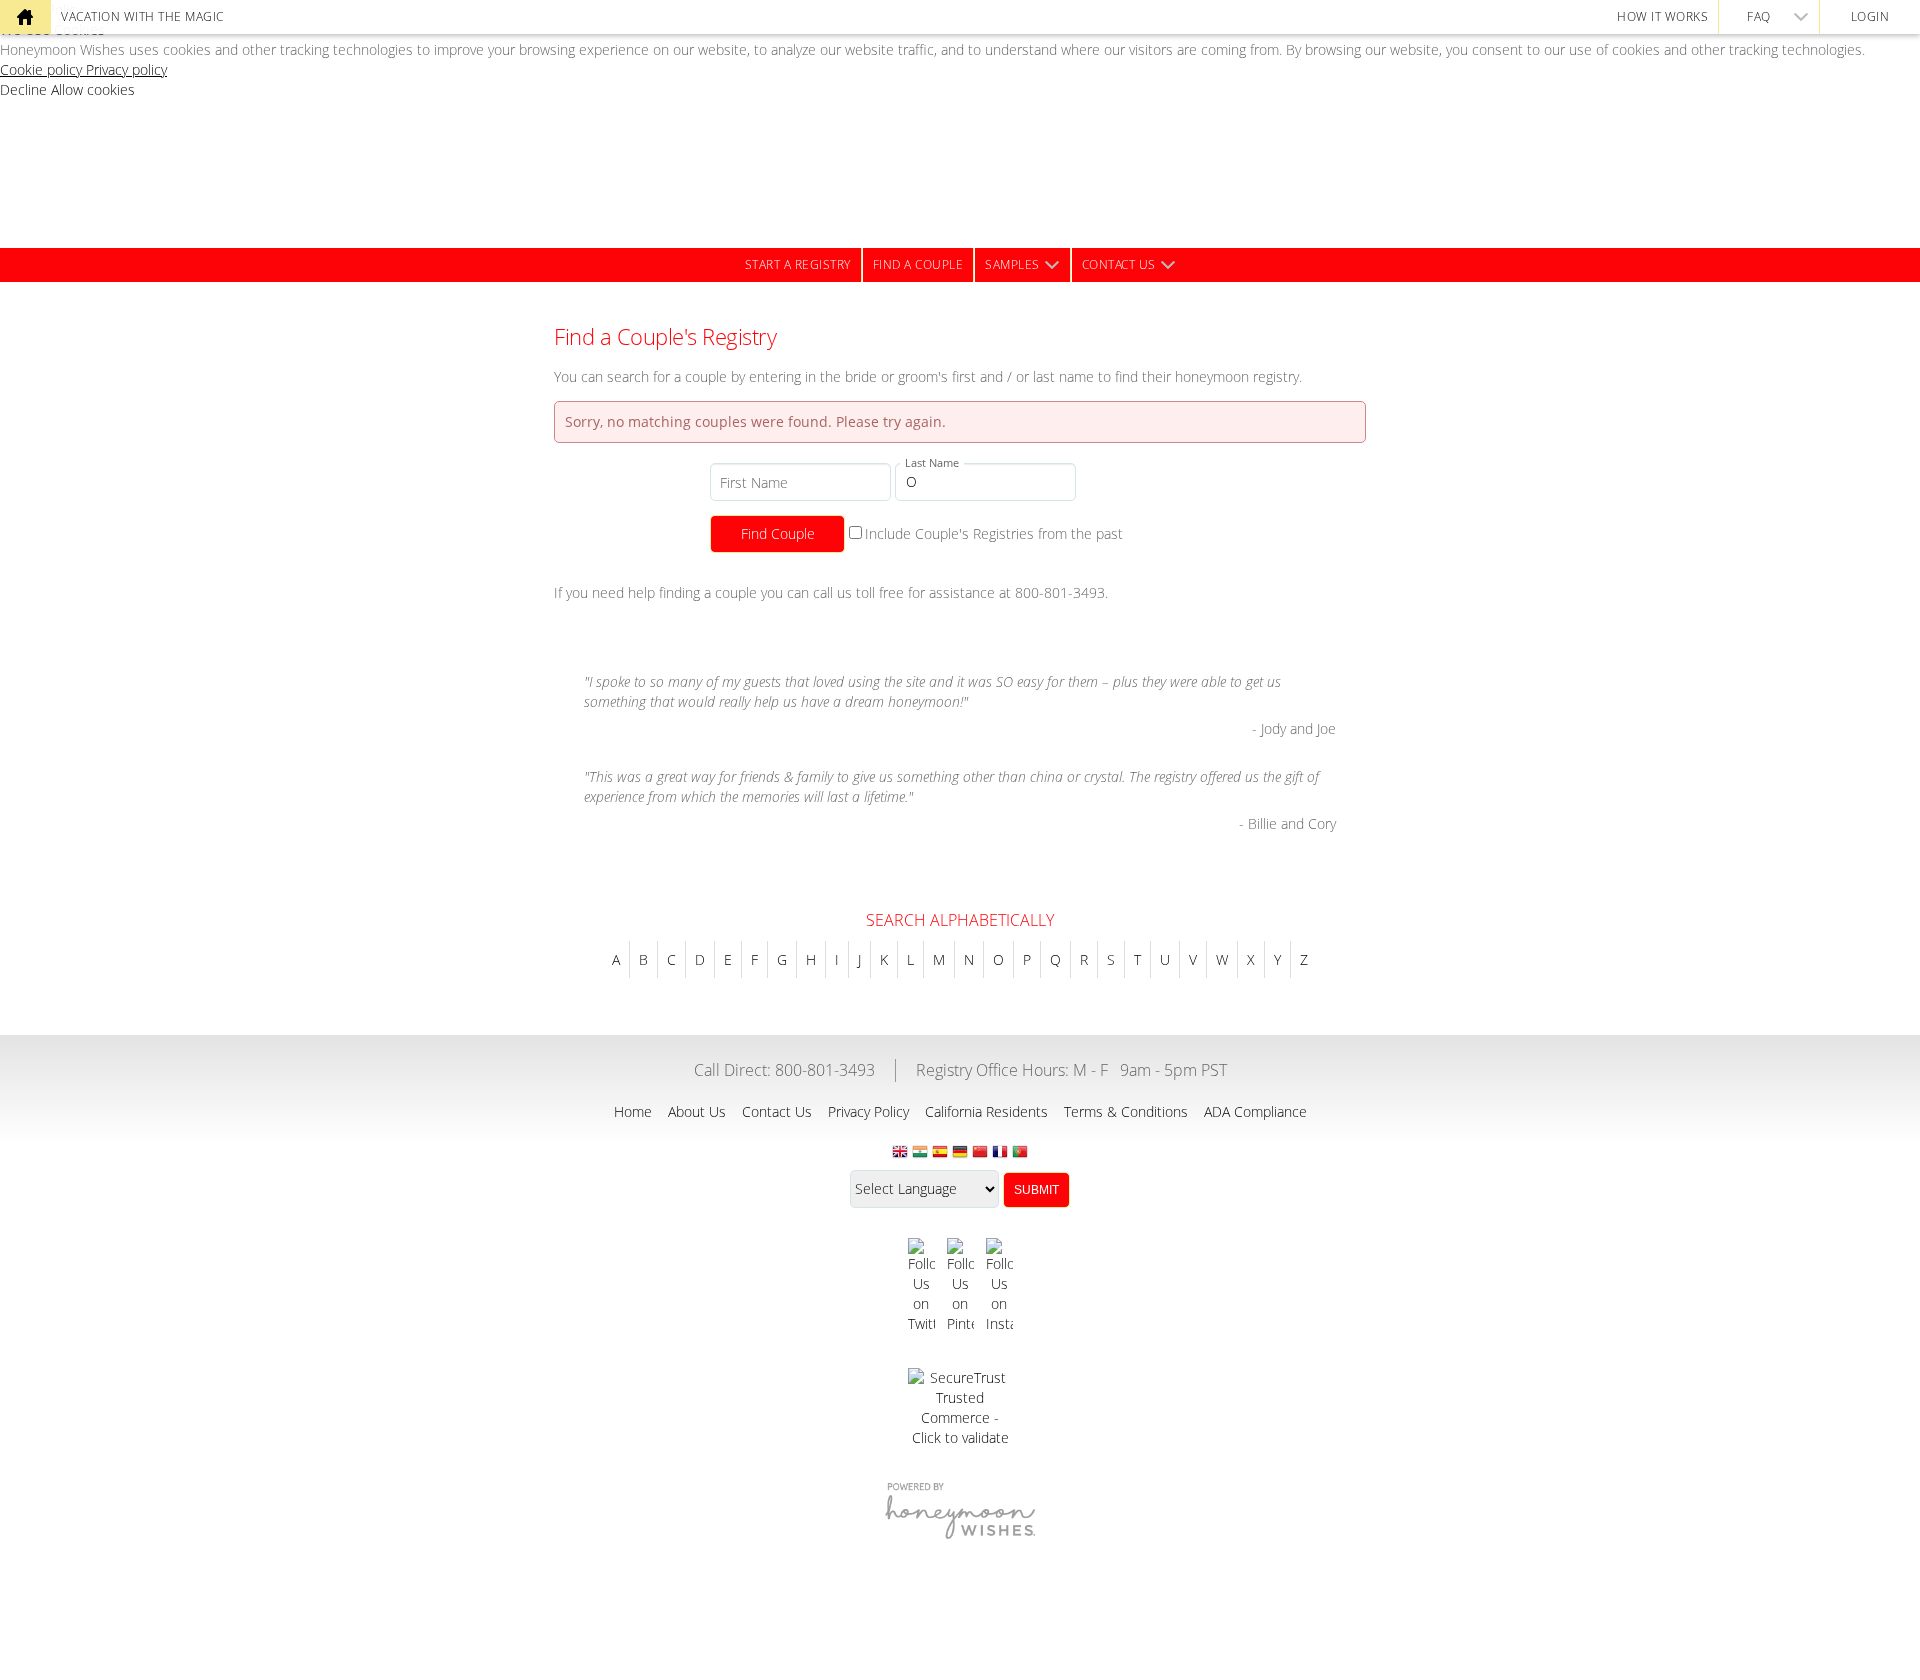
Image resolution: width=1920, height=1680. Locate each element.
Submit (1036, 1190)
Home (633, 1111)
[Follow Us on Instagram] (999, 1286)
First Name (754, 482)
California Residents (986, 1111)
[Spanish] (940, 1153)
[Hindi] (920, 1153)
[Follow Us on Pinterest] (960, 1286)
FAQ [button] (1759, 16)
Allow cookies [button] (93, 89)
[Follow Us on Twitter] (921, 1286)
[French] (1000, 1153)
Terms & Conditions (1126, 1111)
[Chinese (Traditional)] (980, 1153)
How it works (1662, 16)
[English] (900, 1153)
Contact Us (1119, 264)
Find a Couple (918, 264)
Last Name (932, 462)
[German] (960, 1153)
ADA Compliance (1255, 1111)
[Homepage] (25, 17)
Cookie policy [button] (43, 69)
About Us (697, 1111)
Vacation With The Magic (142, 16)
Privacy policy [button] (126, 69)
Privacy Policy (868, 1111)
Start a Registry (798, 264)
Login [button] (1870, 16)
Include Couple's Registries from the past (994, 533)
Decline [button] (25, 89)
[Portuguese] (1020, 1153)
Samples (1012, 264)
